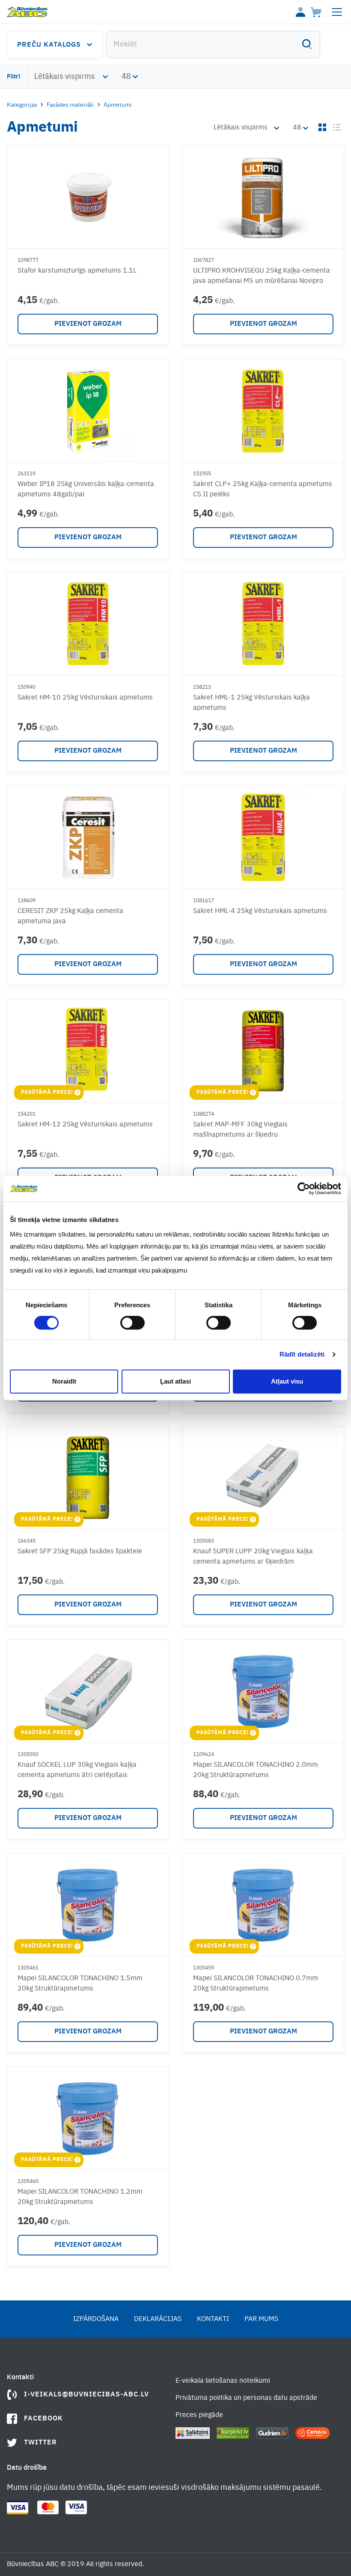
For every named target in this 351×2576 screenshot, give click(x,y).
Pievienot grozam (88, 324)
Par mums (261, 2319)
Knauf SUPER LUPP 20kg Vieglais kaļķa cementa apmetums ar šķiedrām (253, 1557)
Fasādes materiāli (70, 105)
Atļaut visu (287, 1381)
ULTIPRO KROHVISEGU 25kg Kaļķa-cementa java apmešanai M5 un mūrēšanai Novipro (262, 276)
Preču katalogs (49, 45)
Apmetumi (118, 105)
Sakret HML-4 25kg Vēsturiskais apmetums (260, 911)
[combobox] (213, 45)
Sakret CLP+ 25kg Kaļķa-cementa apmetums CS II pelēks (263, 489)
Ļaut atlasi (175, 1381)
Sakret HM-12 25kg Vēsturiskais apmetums (85, 1125)
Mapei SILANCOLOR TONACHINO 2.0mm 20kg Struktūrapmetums (256, 1770)
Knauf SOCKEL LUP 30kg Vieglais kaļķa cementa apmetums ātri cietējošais (77, 1770)
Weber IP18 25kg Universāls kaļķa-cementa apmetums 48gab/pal (86, 489)
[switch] (132, 1323)
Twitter (40, 2443)
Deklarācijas (158, 2319)
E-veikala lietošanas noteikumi (223, 2381)
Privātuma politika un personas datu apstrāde (246, 2398)
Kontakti (213, 2319)
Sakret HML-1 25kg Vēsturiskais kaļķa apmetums (251, 703)
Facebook (43, 2419)
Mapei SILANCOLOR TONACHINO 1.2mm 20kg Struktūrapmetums (80, 2197)
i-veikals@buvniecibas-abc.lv (86, 2395)
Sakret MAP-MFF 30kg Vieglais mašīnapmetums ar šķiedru (240, 1130)
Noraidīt (64, 1381)
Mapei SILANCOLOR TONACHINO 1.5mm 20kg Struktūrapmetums (80, 1984)
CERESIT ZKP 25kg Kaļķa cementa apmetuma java (70, 916)
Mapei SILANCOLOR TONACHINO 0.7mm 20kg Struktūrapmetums (256, 1984)
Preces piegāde (199, 2415)
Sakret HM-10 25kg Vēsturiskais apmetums (85, 698)
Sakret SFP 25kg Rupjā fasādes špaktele (80, 1552)
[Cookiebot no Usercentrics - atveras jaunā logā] (304, 1189)
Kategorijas (22, 105)
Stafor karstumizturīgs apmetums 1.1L (77, 271)
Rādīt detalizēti (302, 1354)
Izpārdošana (96, 2319)
